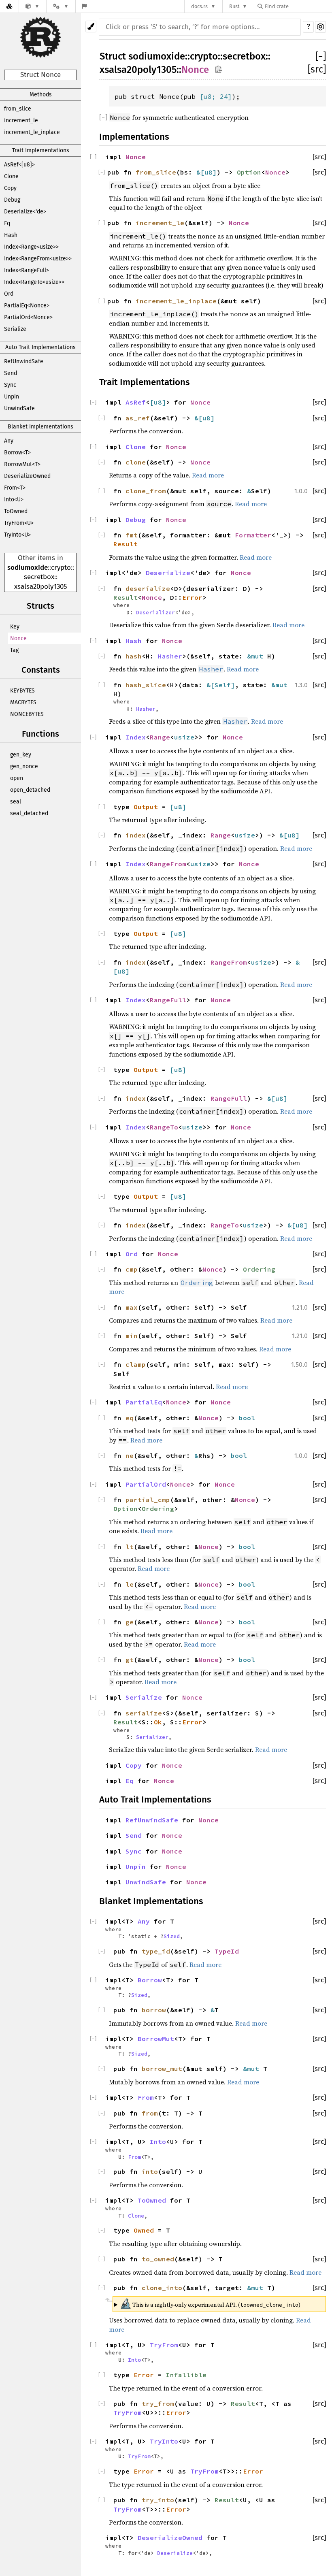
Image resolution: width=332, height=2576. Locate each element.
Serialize (15, 329)
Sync (10, 385)
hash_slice (146, 685)
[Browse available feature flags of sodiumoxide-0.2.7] (84, 6)
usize (184, 737)
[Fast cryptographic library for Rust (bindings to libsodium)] (33, 6)
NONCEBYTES (27, 714)
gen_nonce (24, 766)
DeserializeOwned (27, 476)
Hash (11, 235)
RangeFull (168, 1000)
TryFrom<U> (19, 523)
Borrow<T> (17, 453)
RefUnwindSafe (24, 361)
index (136, 835)
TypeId (227, 1951)
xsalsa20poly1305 (41, 587)
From (146, 2097)
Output (146, 807)
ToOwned (16, 511)
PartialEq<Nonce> (27, 306)
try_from (158, 2403)
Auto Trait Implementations (40, 347)
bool (247, 1418)
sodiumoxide (28, 568)
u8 (208, 96)
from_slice (18, 109)
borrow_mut (162, 2069)
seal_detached (29, 813)
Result (126, 544)
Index (136, 737)
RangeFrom (168, 864)
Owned (144, 2230)
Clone (11, 176)
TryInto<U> (17, 535)
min (132, 1336)
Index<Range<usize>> (31, 247)
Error (192, 597)
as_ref (138, 418)
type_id (156, 1951)
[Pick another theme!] (91, 27)
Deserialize (168, 573)
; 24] (222, 96)
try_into (158, 2500)
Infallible (186, 2375)
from (150, 2113)
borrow (154, 2010)
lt (130, 1547)
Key (15, 627)
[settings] (320, 27)
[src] (317, 69)
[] (321, 56)
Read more (208, 475)
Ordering (259, 1269)
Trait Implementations (41, 150)
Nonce (18, 638)
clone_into (162, 2288)
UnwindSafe (19, 408)
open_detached (30, 790)
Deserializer (155, 612)
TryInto (164, 2441)
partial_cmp (148, 1500)
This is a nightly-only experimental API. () (210, 2304)
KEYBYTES (22, 691)
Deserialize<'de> (25, 212)
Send (11, 373)
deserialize (148, 588)
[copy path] (218, 70)
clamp (136, 1364)
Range (160, 737)
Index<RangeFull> (27, 270)
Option (249, 172)
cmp (132, 1269)
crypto (61, 568)
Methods (41, 95)
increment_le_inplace (32, 132)
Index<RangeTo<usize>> (34, 282)
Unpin (12, 397)
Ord (9, 294)
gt (130, 1660)
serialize (144, 1713)
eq (130, 1418)
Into (158, 2141)
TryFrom (164, 2345)
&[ (200, 172)
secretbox (39, 577)
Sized (172, 1936)
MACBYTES (23, 702)
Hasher (170, 656)
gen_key (21, 755)
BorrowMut (156, 2039)
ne (130, 1455)
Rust (234, 6)
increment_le (21, 120)
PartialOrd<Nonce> (28, 317)
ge (130, 1622)
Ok (158, 1722)
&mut (257, 656)
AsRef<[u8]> (19, 165)
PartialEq (144, 1402)
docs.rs (199, 6)
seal (16, 802)
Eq (7, 223)
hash (134, 656)
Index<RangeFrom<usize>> (38, 259)
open (17, 778)
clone (136, 462)
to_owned (158, 2259)
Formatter (253, 535)
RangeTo (164, 1127)
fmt (132, 535)
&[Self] (221, 685)
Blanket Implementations (40, 427)
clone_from (146, 491)
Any (9, 441)
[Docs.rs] (9, 6)
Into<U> (14, 500)
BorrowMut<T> (22, 464)
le (130, 1584)
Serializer (152, 1737)
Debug (12, 200)
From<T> (15, 488)
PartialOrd (146, 1484)
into (150, 2171)
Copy (10, 188)
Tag (14, 650)
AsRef (136, 402)
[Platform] (61, 6)
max (132, 1307)
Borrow (150, 1980)
